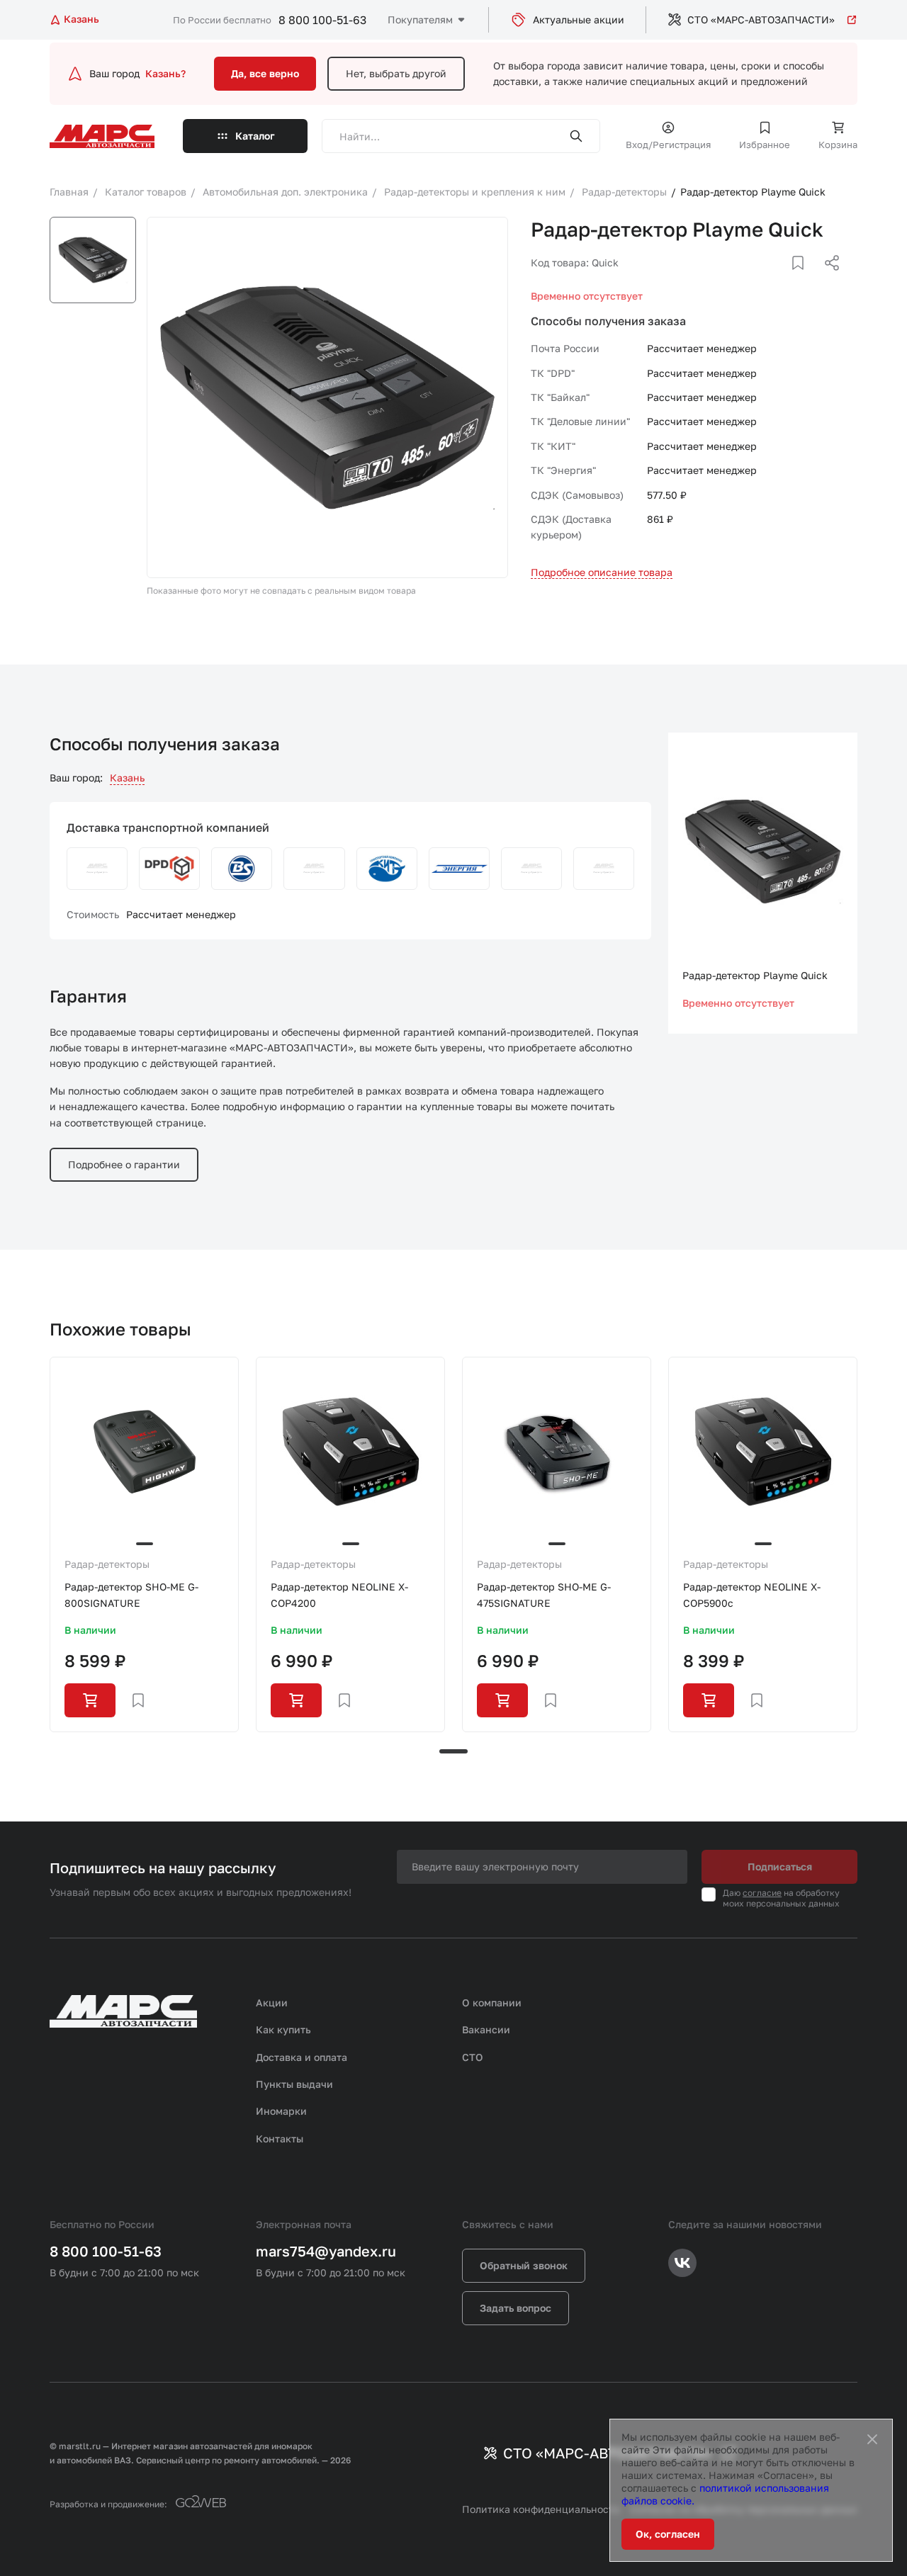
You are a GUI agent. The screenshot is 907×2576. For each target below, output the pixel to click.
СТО (473, 2057)
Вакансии (486, 2029)
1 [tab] (453, 1751)
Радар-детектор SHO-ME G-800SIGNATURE (131, 1594)
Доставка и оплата (302, 2057)
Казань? (165, 73)
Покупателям (420, 19)
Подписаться (780, 1866)
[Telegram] (759, 280)
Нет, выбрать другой (396, 73)
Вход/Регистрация (668, 145)
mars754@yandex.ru (326, 2251)
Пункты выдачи (294, 2084)
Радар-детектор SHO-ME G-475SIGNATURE (544, 1594)
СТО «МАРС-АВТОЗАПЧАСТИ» (761, 19)
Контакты (280, 2139)
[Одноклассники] (804, 280)
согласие (762, 1893)
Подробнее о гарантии (124, 1164)
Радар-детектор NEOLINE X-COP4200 (339, 1594)
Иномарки (281, 2111)
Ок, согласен (668, 2534)
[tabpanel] (144, 1544)
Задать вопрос (516, 2308)
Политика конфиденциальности (541, 2509)
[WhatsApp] (827, 280)
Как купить (283, 2029)
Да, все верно (265, 73)
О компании (492, 2002)
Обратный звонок (524, 2265)
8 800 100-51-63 (322, 20)
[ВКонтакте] (782, 280)
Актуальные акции (579, 19)
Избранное (765, 145)
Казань (127, 778)
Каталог (255, 136)
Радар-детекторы (107, 1564)
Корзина (838, 145)
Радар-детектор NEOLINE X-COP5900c (752, 1594)
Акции (272, 2002)
